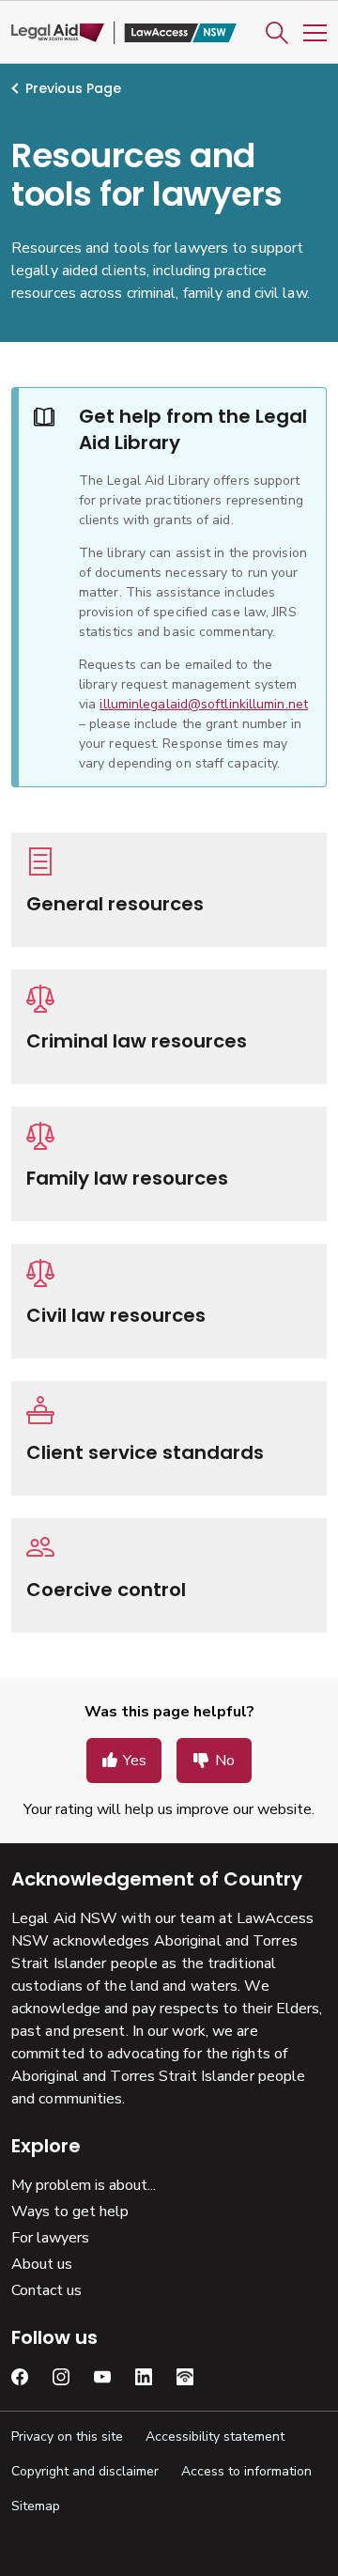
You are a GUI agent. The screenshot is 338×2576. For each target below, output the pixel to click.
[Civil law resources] (169, 1301)
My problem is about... (84, 2185)
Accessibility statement (215, 2436)
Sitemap (36, 2506)
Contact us (46, 2290)
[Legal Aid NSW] (124, 33)
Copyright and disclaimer (85, 2471)
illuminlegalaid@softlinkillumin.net (204, 704)
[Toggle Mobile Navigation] (315, 33)
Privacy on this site (67, 2436)
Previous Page (73, 88)
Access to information (246, 2471)
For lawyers (50, 2238)
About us (42, 2264)
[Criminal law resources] (169, 1027)
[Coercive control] (169, 1575)
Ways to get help (70, 2211)
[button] (277, 33)
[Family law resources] (169, 1164)
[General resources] (169, 890)
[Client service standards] (169, 1438)
